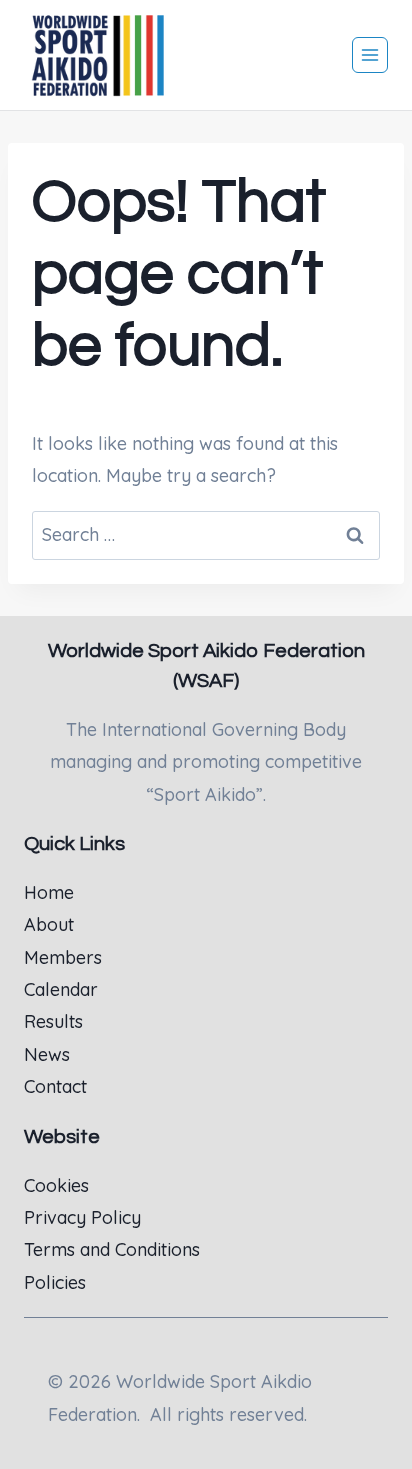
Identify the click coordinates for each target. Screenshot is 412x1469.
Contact (55, 1086)
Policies (55, 1282)
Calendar (61, 989)
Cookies (56, 1185)
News (47, 1054)
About (49, 924)
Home (49, 892)
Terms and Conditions (112, 1249)
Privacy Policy (82, 1217)
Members (63, 957)
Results (53, 1021)
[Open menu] (370, 55)
